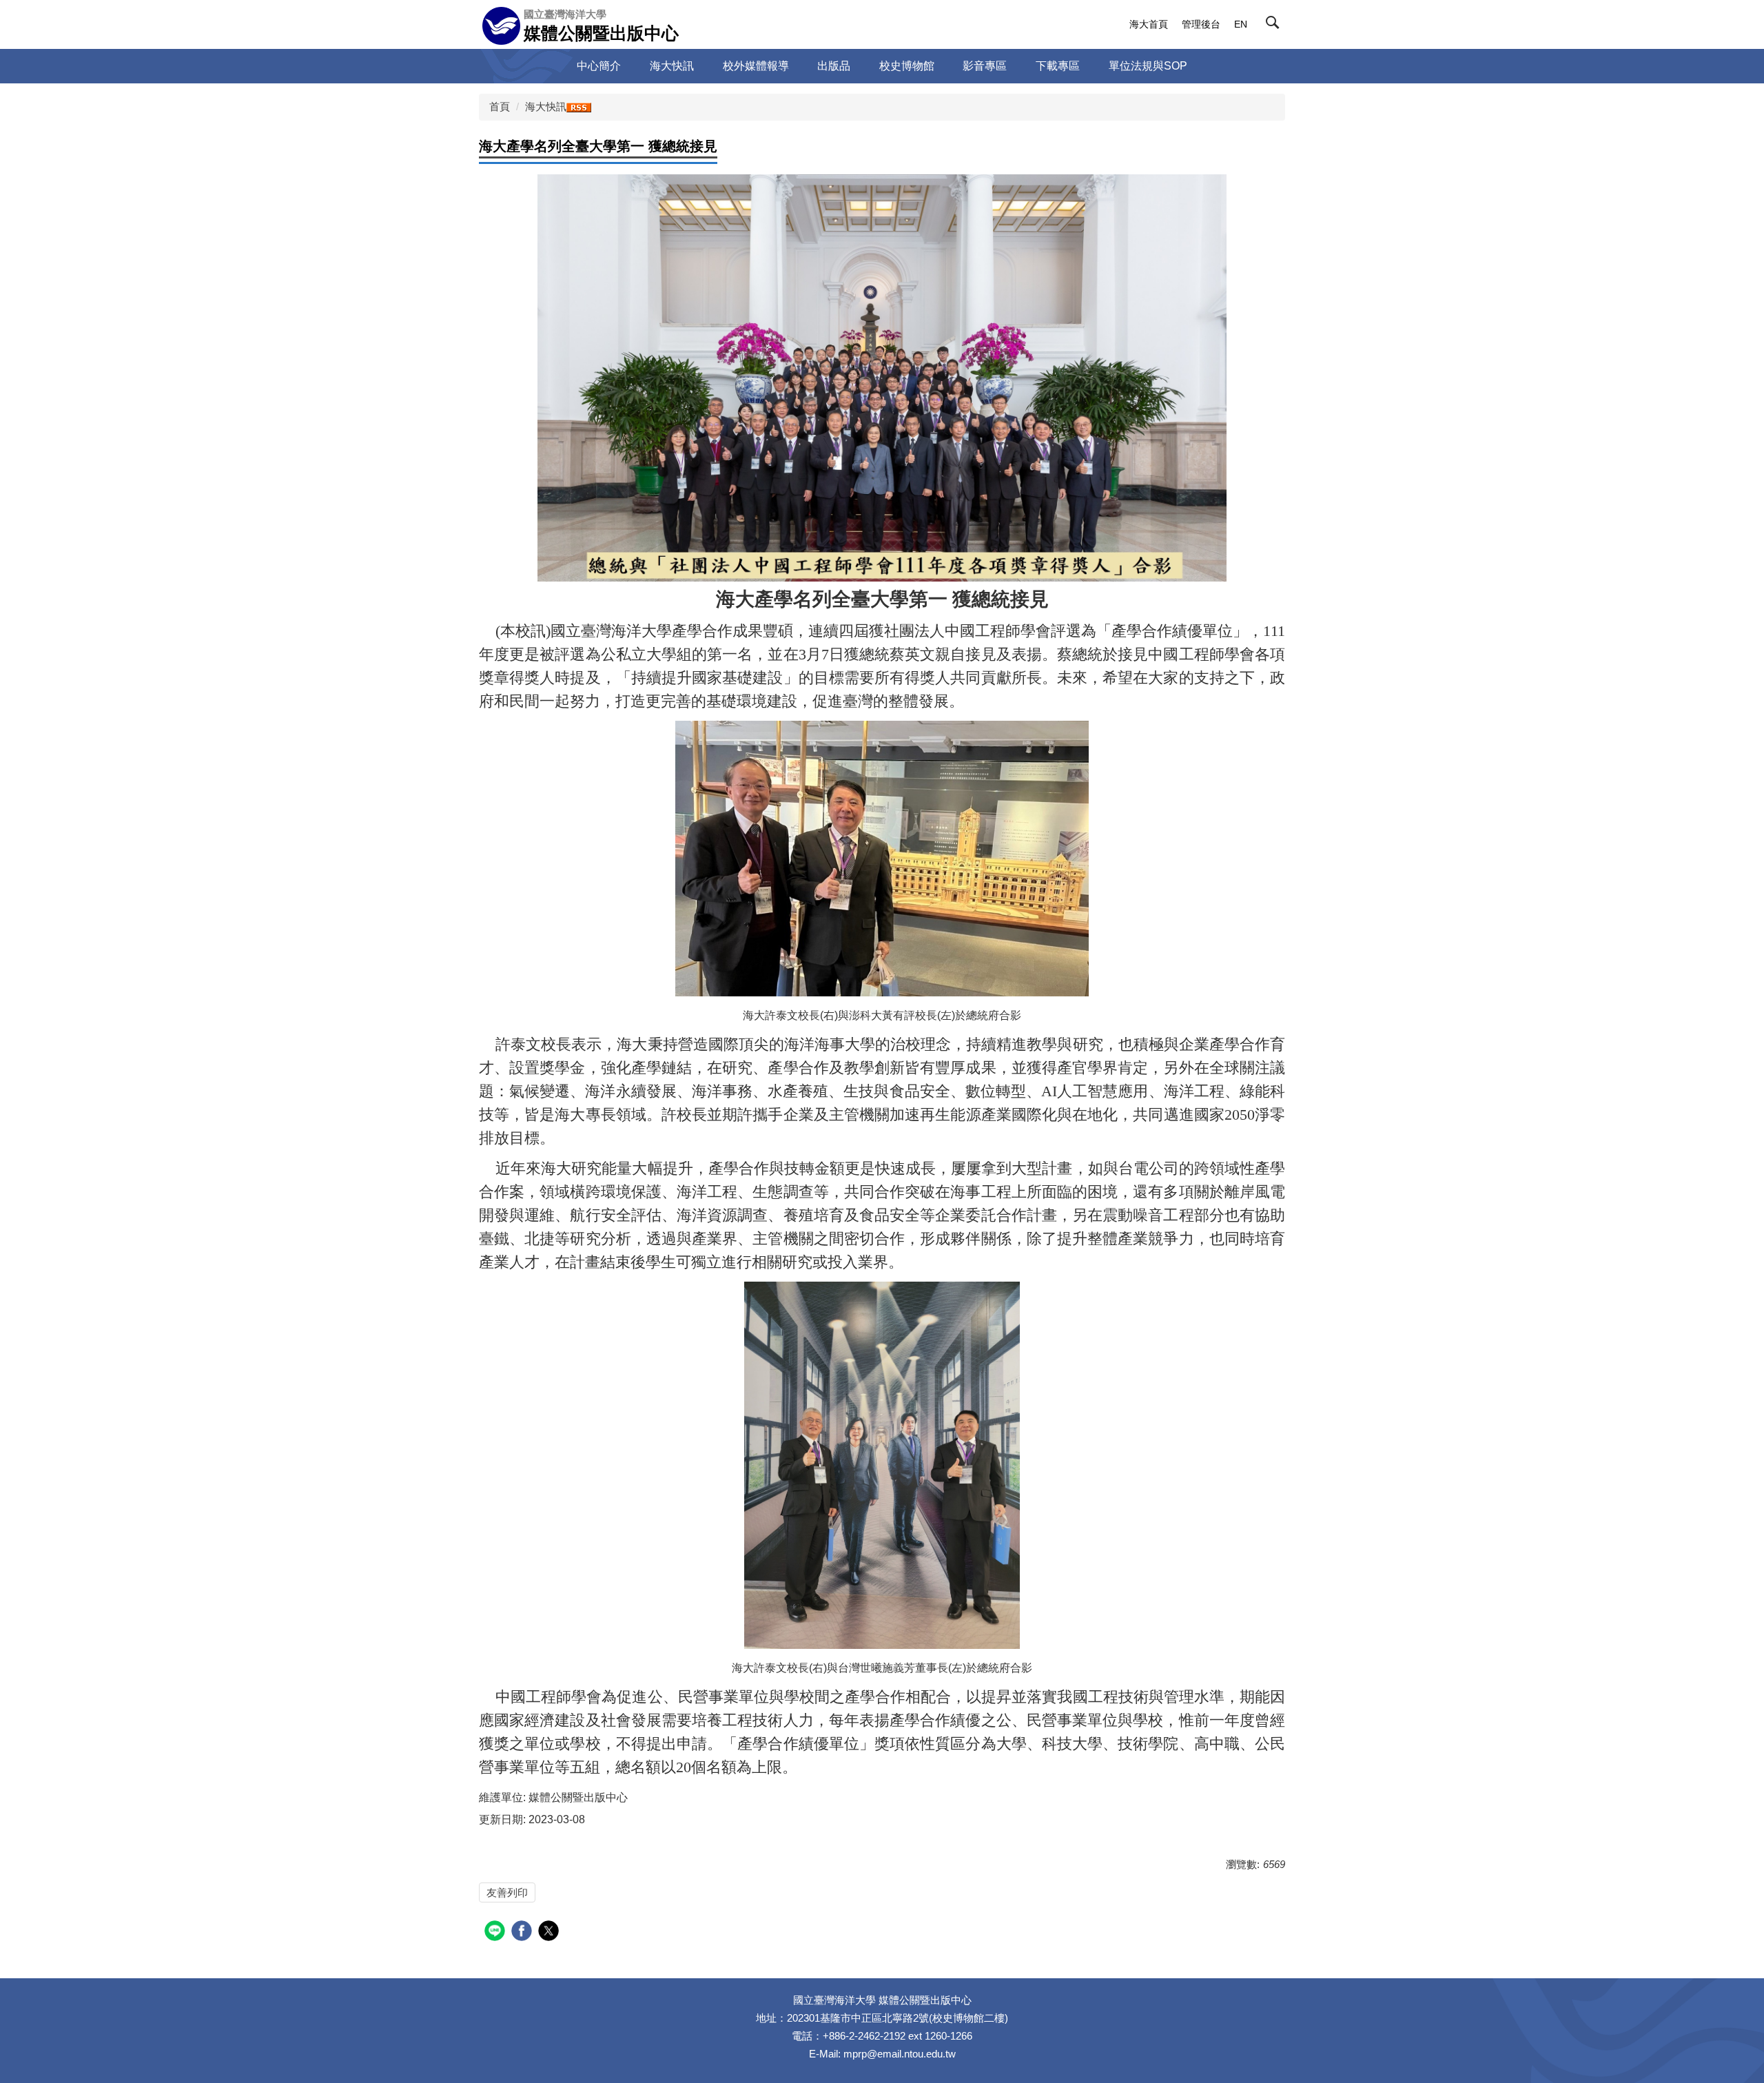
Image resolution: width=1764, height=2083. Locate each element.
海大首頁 (1149, 24)
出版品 (834, 66)
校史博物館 (907, 66)
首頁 (500, 106)
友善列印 (507, 1892)
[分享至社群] (496, 1932)
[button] (1275, 25)
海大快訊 (672, 66)
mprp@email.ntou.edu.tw (900, 2054)
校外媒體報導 (756, 66)
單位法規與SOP (1148, 66)
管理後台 (1201, 24)
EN (1241, 24)
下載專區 (1058, 66)
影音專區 (985, 66)
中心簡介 (599, 66)
